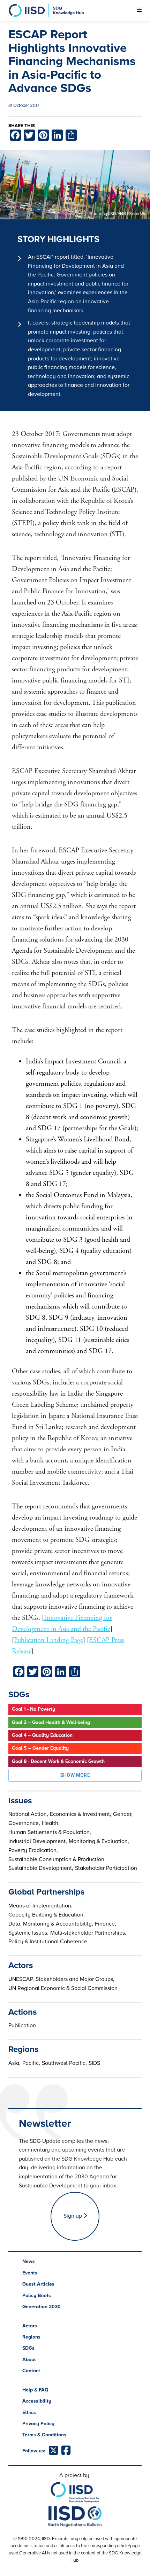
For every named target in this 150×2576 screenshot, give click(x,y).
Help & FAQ (35, 2390)
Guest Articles (38, 2284)
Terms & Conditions (44, 2435)
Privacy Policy (38, 2424)
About (29, 2360)
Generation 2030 (42, 2307)
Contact (31, 2371)
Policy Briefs (37, 2296)
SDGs (28, 2348)
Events (30, 2273)
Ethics (29, 2413)
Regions (31, 2337)
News (29, 2261)
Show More (75, 1775)
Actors (30, 2326)
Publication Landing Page (48, 1640)
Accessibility (37, 2401)
